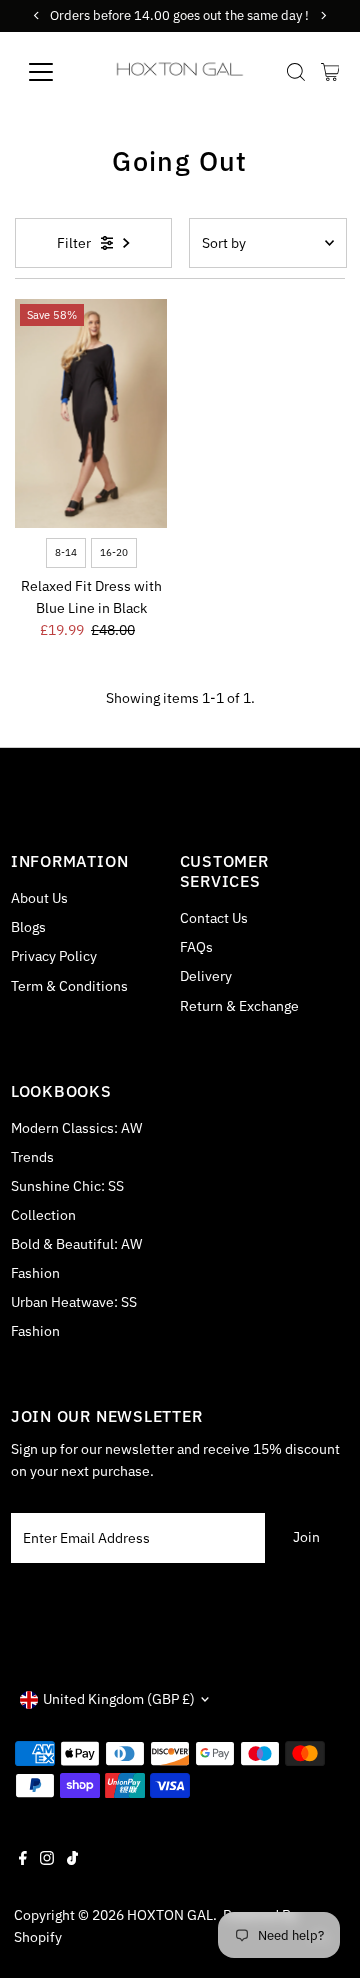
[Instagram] (47, 1860)
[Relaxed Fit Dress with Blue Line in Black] (91, 413)
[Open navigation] (53, 72)
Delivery (206, 976)
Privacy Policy (54, 956)
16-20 (114, 552)
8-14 (66, 552)
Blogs (28, 927)
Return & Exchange (239, 1006)
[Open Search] (296, 72)
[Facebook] (23, 1860)
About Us (39, 898)
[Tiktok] (72, 1860)
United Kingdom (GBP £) (119, 1699)
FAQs (196, 947)
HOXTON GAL (170, 1915)
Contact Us (214, 918)
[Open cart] (330, 72)
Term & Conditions (69, 986)
